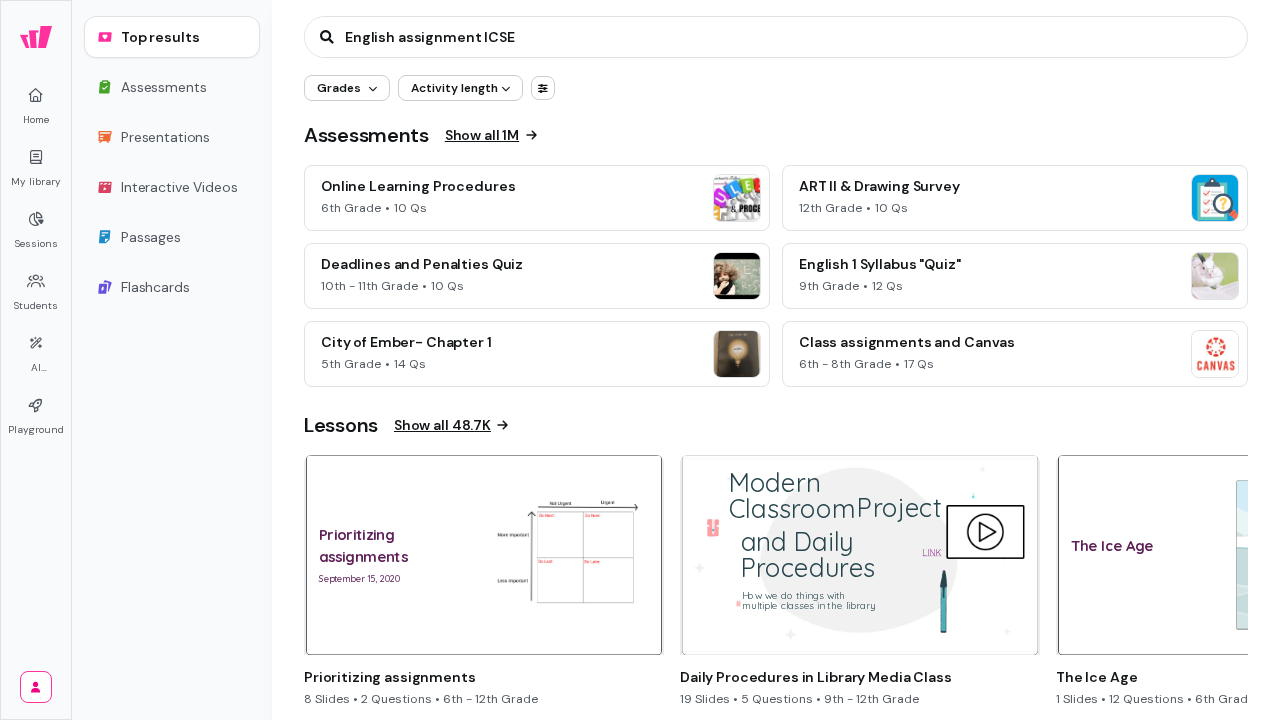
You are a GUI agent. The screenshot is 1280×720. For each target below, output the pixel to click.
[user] (36, 687)
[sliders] (543, 88)
